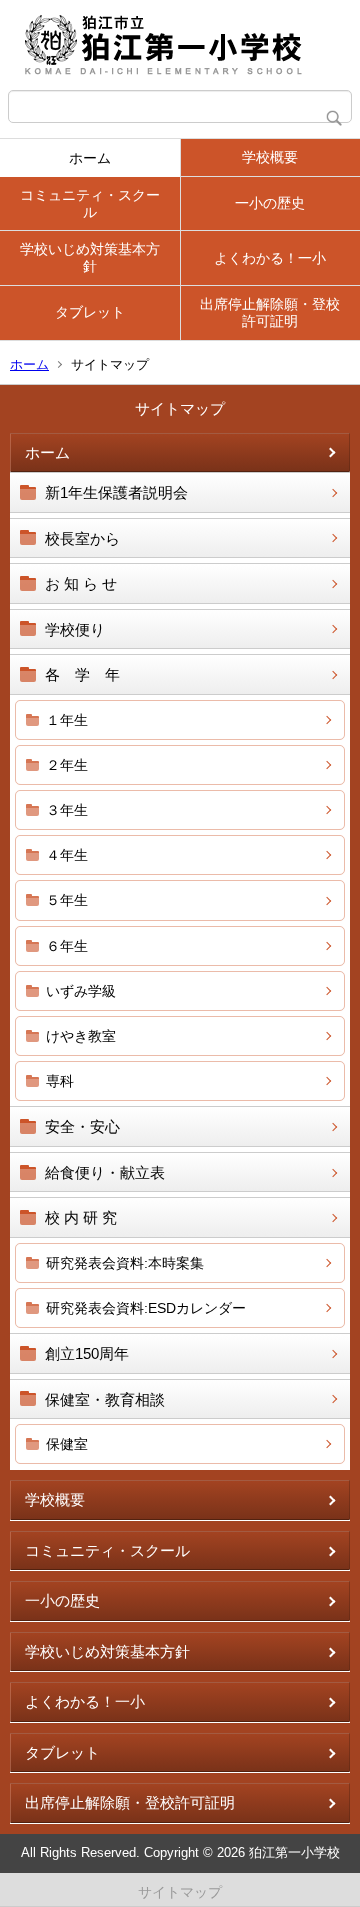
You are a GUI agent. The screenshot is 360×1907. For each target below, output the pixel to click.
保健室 (67, 1444)
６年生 (67, 946)
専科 (60, 1081)
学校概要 (270, 157)
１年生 (67, 720)
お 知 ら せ (81, 583)
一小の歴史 (270, 203)
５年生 (67, 900)
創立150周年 (87, 1353)
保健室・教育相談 (105, 1399)
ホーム (90, 158)
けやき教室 (81, 1036)
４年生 (67, 855)
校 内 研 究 (81, 1217)
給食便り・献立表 (105, 1172)
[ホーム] (180, 45)
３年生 (67, 810)
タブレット (90, 312)
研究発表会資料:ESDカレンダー (146, 1308)
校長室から (82, 538)
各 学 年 (82, 674)
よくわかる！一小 (270, 258)
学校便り (75, 629)
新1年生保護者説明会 (116, 492)
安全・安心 (82, 1126)
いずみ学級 (81, 991)
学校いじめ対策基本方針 (90, 257)
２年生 (67, 765)
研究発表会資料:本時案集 (125, 1263)
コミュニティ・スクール (90, 203)
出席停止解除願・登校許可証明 (270, 312)
